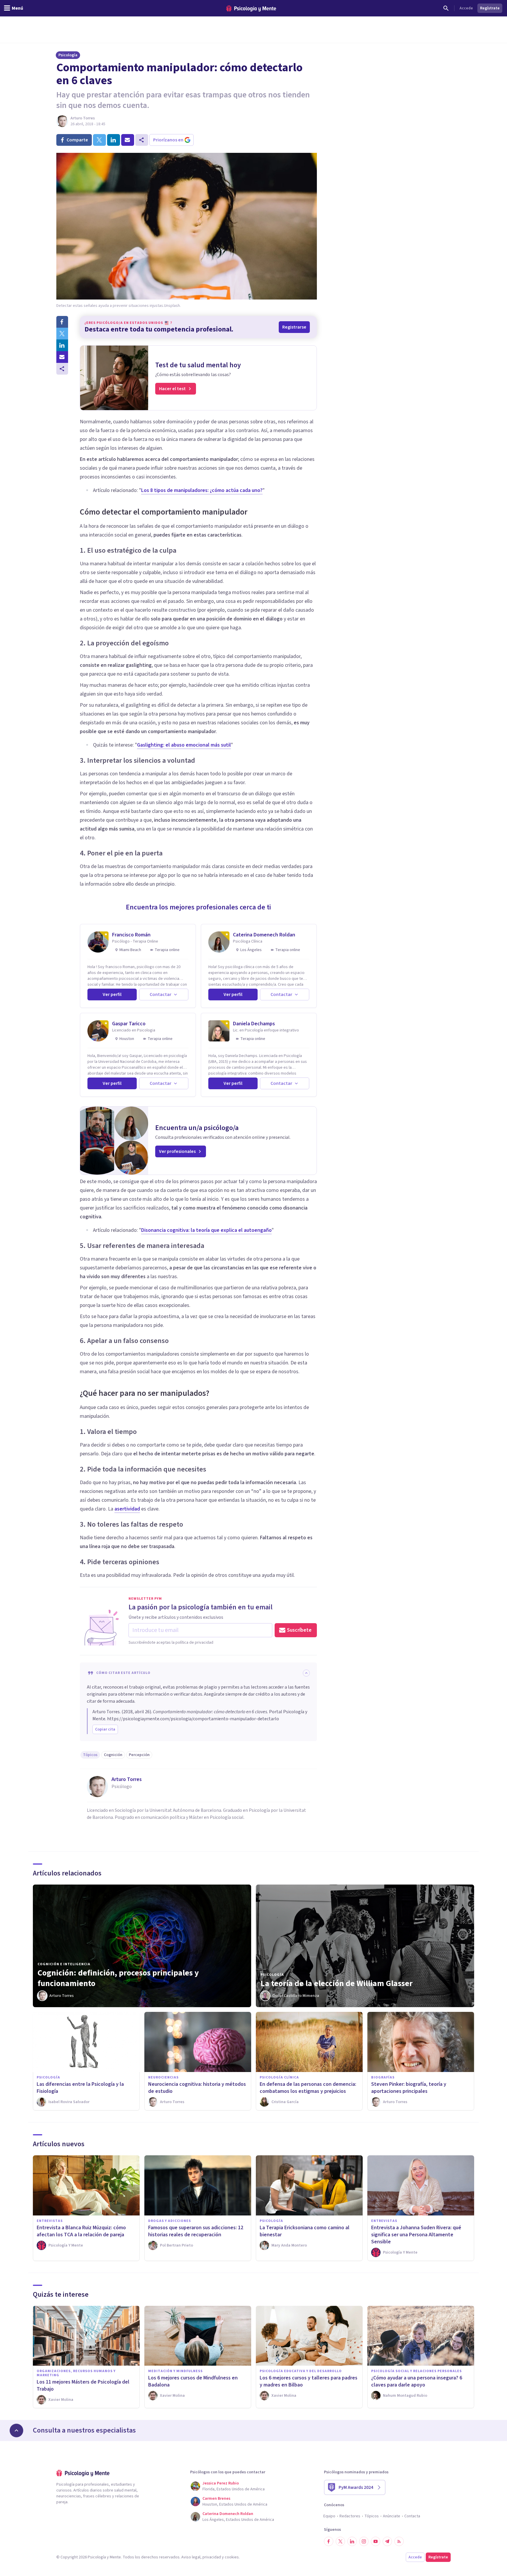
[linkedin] (114, 140)
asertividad (127, 1509)
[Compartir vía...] (62, 369)
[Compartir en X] (62, 334)
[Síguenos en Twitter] (340, 2541)
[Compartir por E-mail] (62, 357)
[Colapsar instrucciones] (306, 1673)
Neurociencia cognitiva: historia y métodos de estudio (197, 2088)
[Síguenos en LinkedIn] (352, 2541)
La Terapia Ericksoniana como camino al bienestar (305, 2231)
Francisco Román (131, 935)
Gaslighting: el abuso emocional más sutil (184, 745)
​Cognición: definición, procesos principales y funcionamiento (118, 1978)
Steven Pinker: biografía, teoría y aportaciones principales (409, 2088)
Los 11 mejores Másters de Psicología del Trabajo (83, 2385)
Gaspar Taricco (129, 1024)
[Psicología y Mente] (251, 8)
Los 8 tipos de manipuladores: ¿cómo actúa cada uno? (202, 490)
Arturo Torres (83, 118)
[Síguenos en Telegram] (387, 2541)
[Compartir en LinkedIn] (62, 345)
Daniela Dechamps (254, 1024)
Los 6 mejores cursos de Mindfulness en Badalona (193, 2381)
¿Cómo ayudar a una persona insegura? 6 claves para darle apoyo (417, 2381)
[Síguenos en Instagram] (364, 2541)
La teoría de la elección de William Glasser (337, 1983)
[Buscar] (446, 8)
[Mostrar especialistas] (16, 2430)
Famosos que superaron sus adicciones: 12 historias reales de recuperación (196, 2231)
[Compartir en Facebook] (62, 322)
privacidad (212, 2557)
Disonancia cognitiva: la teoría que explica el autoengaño (206, 1230)
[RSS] (399, 2541)
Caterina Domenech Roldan (264, 935)
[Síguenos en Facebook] (329, 2541)
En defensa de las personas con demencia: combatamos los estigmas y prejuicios (308, 2088)
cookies (232, 2557)
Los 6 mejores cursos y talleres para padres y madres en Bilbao (309, 2381)
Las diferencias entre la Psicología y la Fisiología (80, 2088)
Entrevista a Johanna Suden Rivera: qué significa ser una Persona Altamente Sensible (416, 2235)
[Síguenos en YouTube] (376, 2541)
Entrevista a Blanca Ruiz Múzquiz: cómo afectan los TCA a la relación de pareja (81, 2231)
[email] (128, 140)
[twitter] (99, 140)
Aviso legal (191, 2557)
